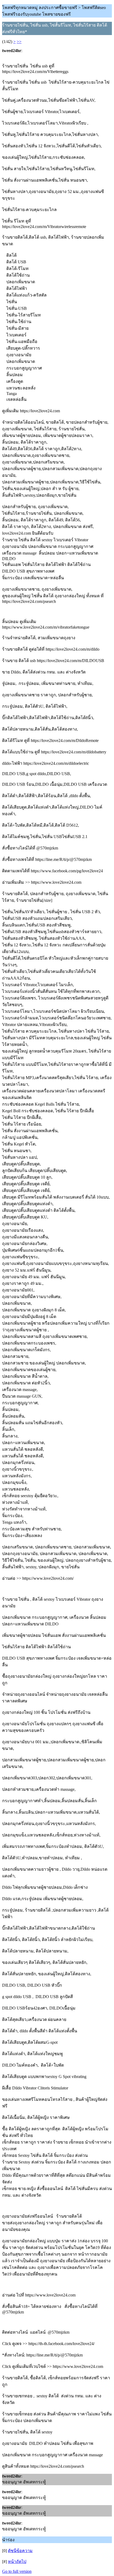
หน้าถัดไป (17, 2562)
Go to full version (17, 2571)
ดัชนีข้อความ (20, 2551)
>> (19, 42)
